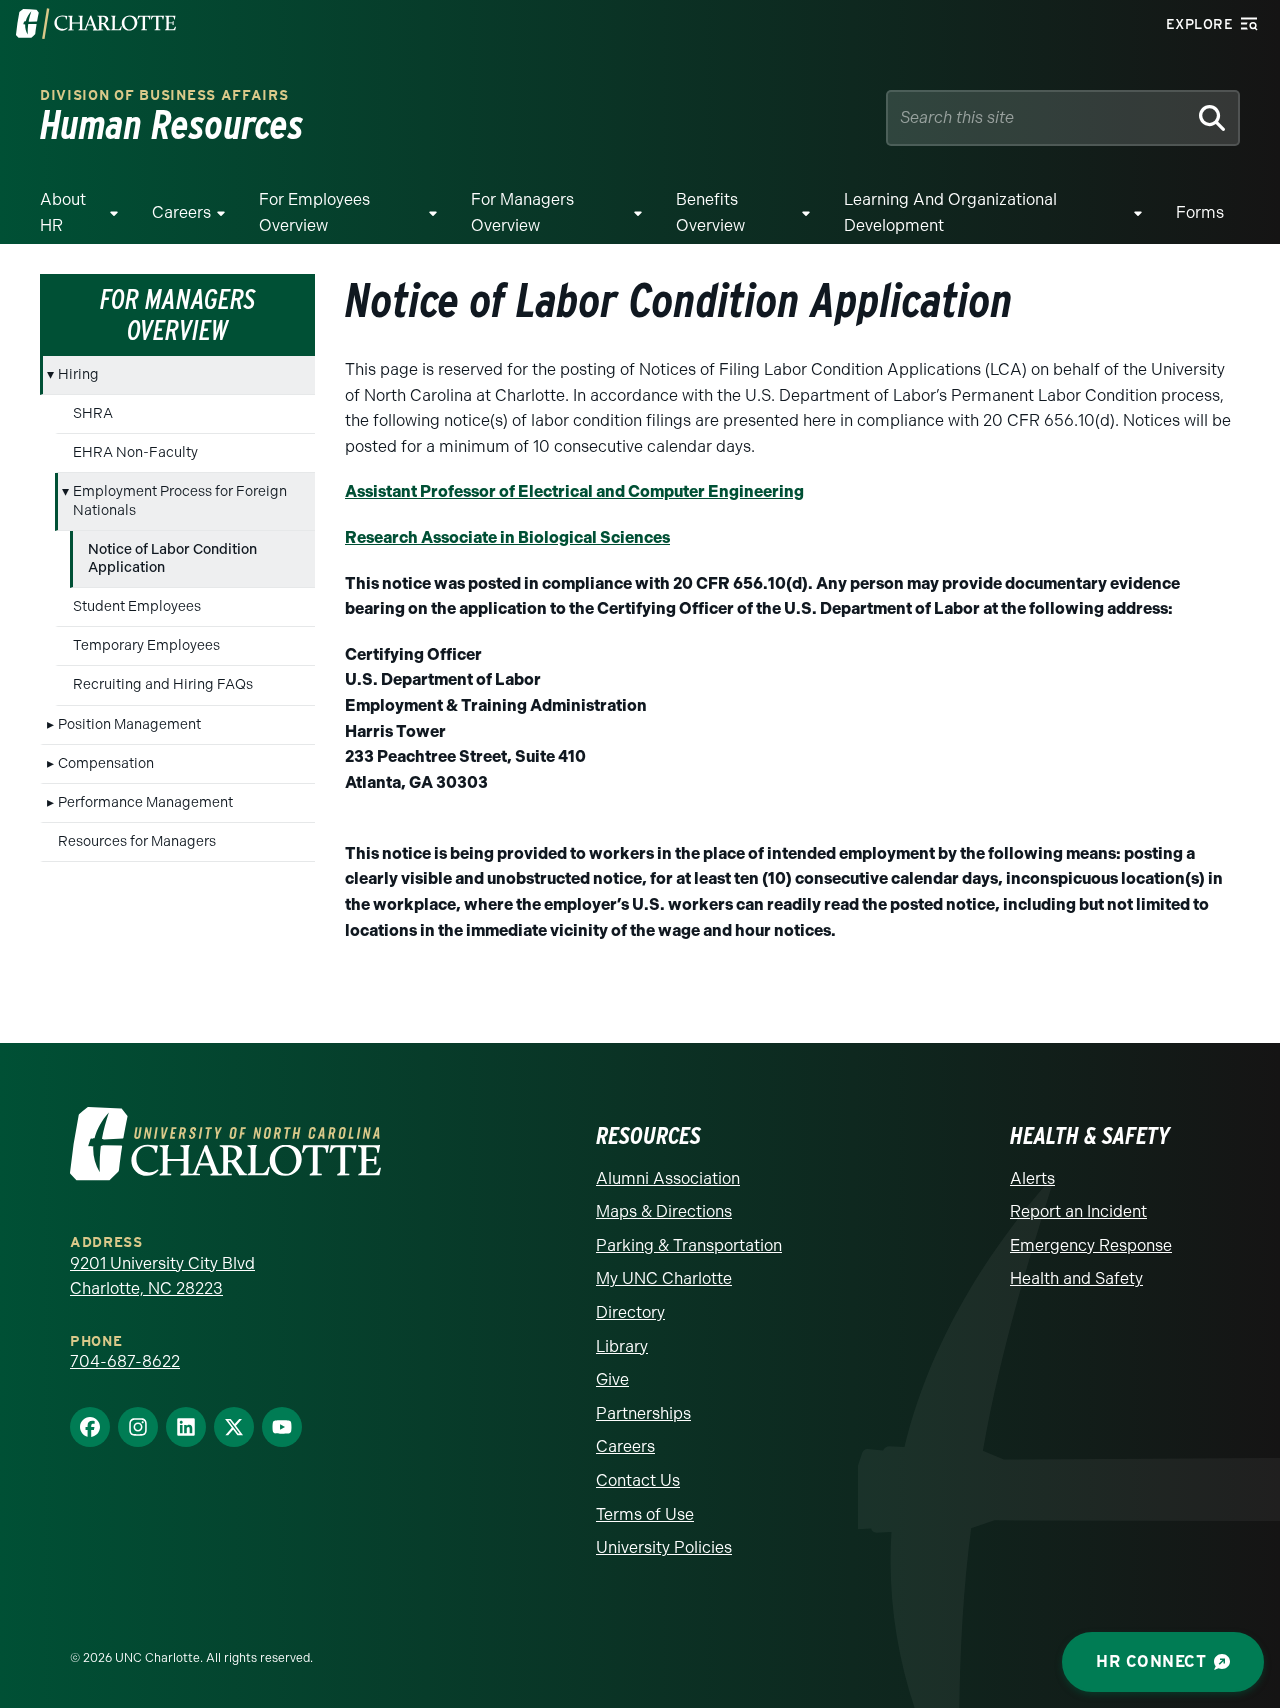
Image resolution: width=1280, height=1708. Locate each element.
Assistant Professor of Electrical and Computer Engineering (574, 491)
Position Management (129, 724)
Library (622, 1346)
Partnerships (643, 1413)
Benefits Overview (710, 212)
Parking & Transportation (689, 1245)
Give (612, 1379)
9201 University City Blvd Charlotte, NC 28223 (162, 1276)
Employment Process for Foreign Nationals (180, 500)
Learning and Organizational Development (950, 212)
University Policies (664, 1547)
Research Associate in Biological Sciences (507, 537)
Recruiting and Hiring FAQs (163, 684)
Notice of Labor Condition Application (172, 558)
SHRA (93, 413)
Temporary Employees (146, 645)
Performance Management (145, 802)
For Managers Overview (522, 212)
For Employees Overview (314, 212)
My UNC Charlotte (664, 1278)
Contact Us (638, 1480)
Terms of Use (645, 1514)
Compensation (106, 763)
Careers (181, 212)
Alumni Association (668, 1178)
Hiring (78, 374)
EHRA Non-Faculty (135, 452)
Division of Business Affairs (164, 95)
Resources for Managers (137, 841)
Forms (1200, 212)
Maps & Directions (664, 1211)
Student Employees (137, 606)
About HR (63, 212)
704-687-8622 (125, 1361)
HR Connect (1151, 1661)
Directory (630, 1312)
